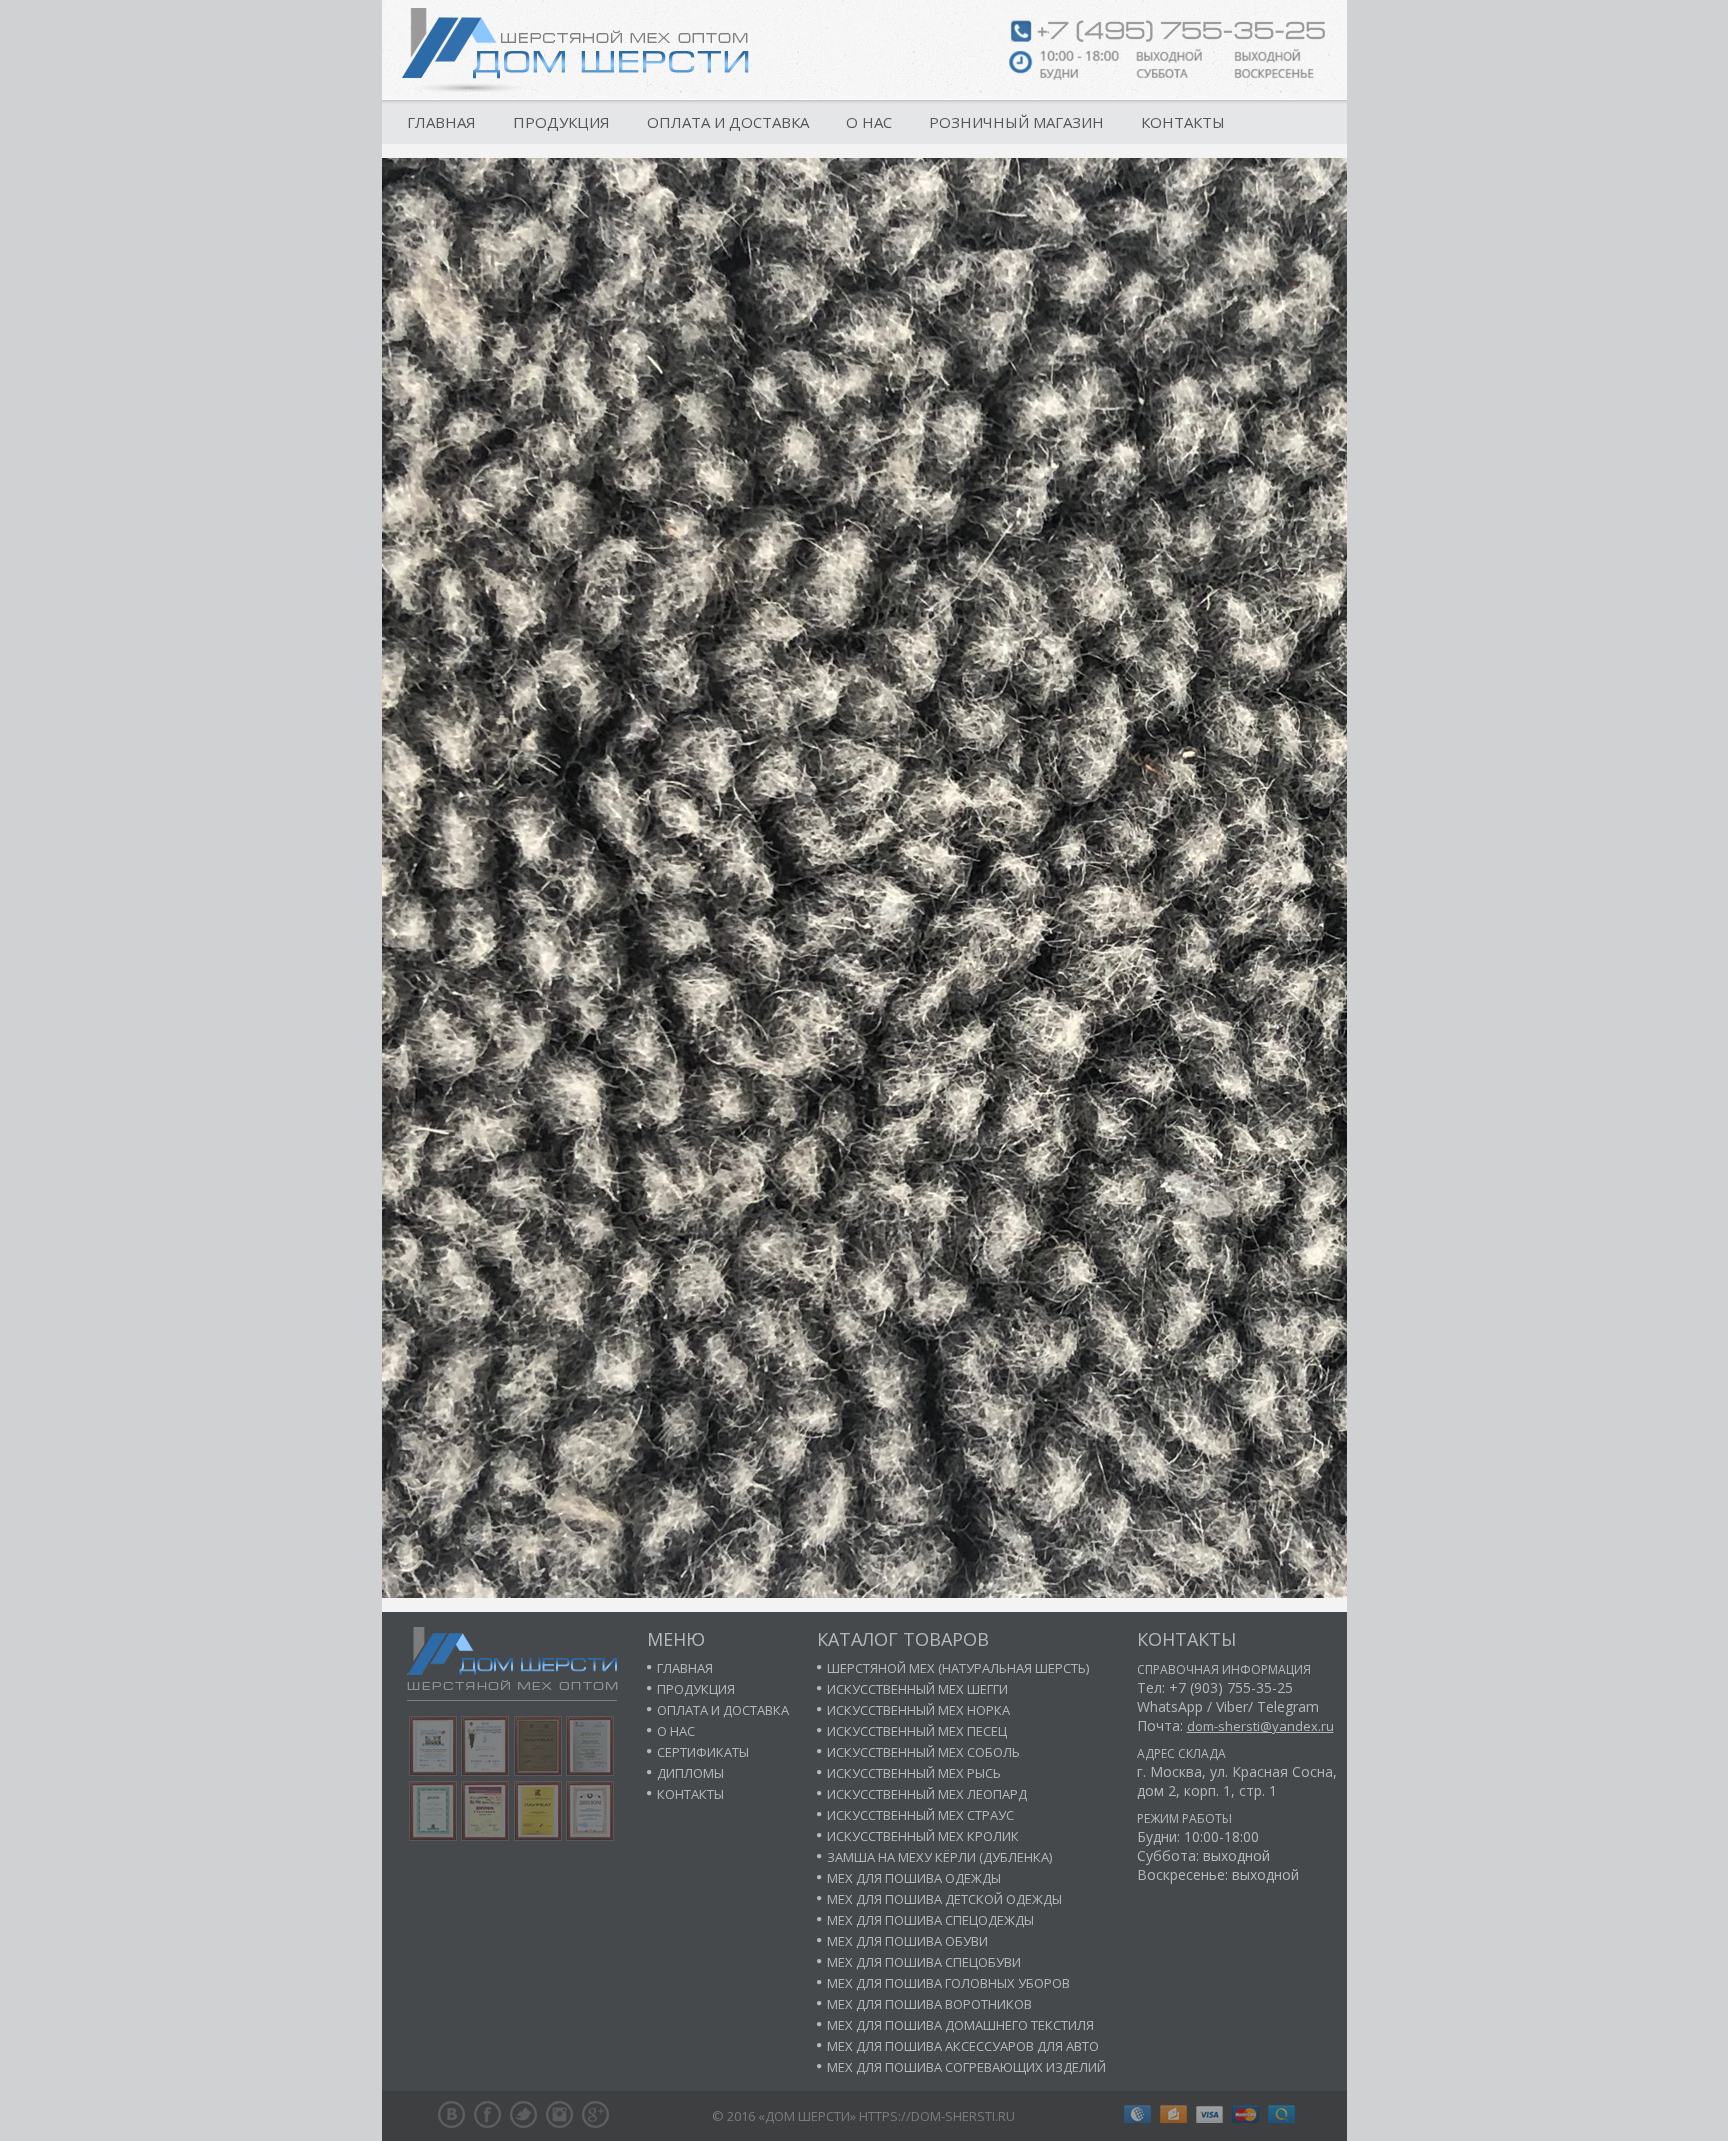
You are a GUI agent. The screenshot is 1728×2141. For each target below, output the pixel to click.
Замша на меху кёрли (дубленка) (939, 1857)
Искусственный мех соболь (923, 1752)
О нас (869, 122)
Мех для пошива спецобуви (924, 1962)
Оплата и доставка (728, 122)
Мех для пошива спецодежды (930, 1920)
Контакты (1183, 122)
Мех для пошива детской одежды (944, 1899)
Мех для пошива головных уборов (948, 1983)
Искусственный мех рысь (914, 1773)
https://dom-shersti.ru (937, 2116)
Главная (441, 122)
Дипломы (690, 1773)
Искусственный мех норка (918, 1710)
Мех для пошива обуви (907, 1941)
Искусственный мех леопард (927, 1794)
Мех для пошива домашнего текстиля (960, 2025)
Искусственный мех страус (920, 1815)
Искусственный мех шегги (917, 1689)
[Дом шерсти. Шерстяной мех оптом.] (575, 50)
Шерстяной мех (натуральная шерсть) (958, 1668)
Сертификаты (703, 1752)
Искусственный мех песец (917, 1731)
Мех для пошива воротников (929, 2004)
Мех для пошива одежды (914, 1878)
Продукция (561, 122)
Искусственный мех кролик (923, 1836)
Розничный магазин (1016, 122)
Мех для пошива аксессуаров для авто (963, 2046)
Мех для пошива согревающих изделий (966, 2067)
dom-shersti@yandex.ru (1260, 1726)
